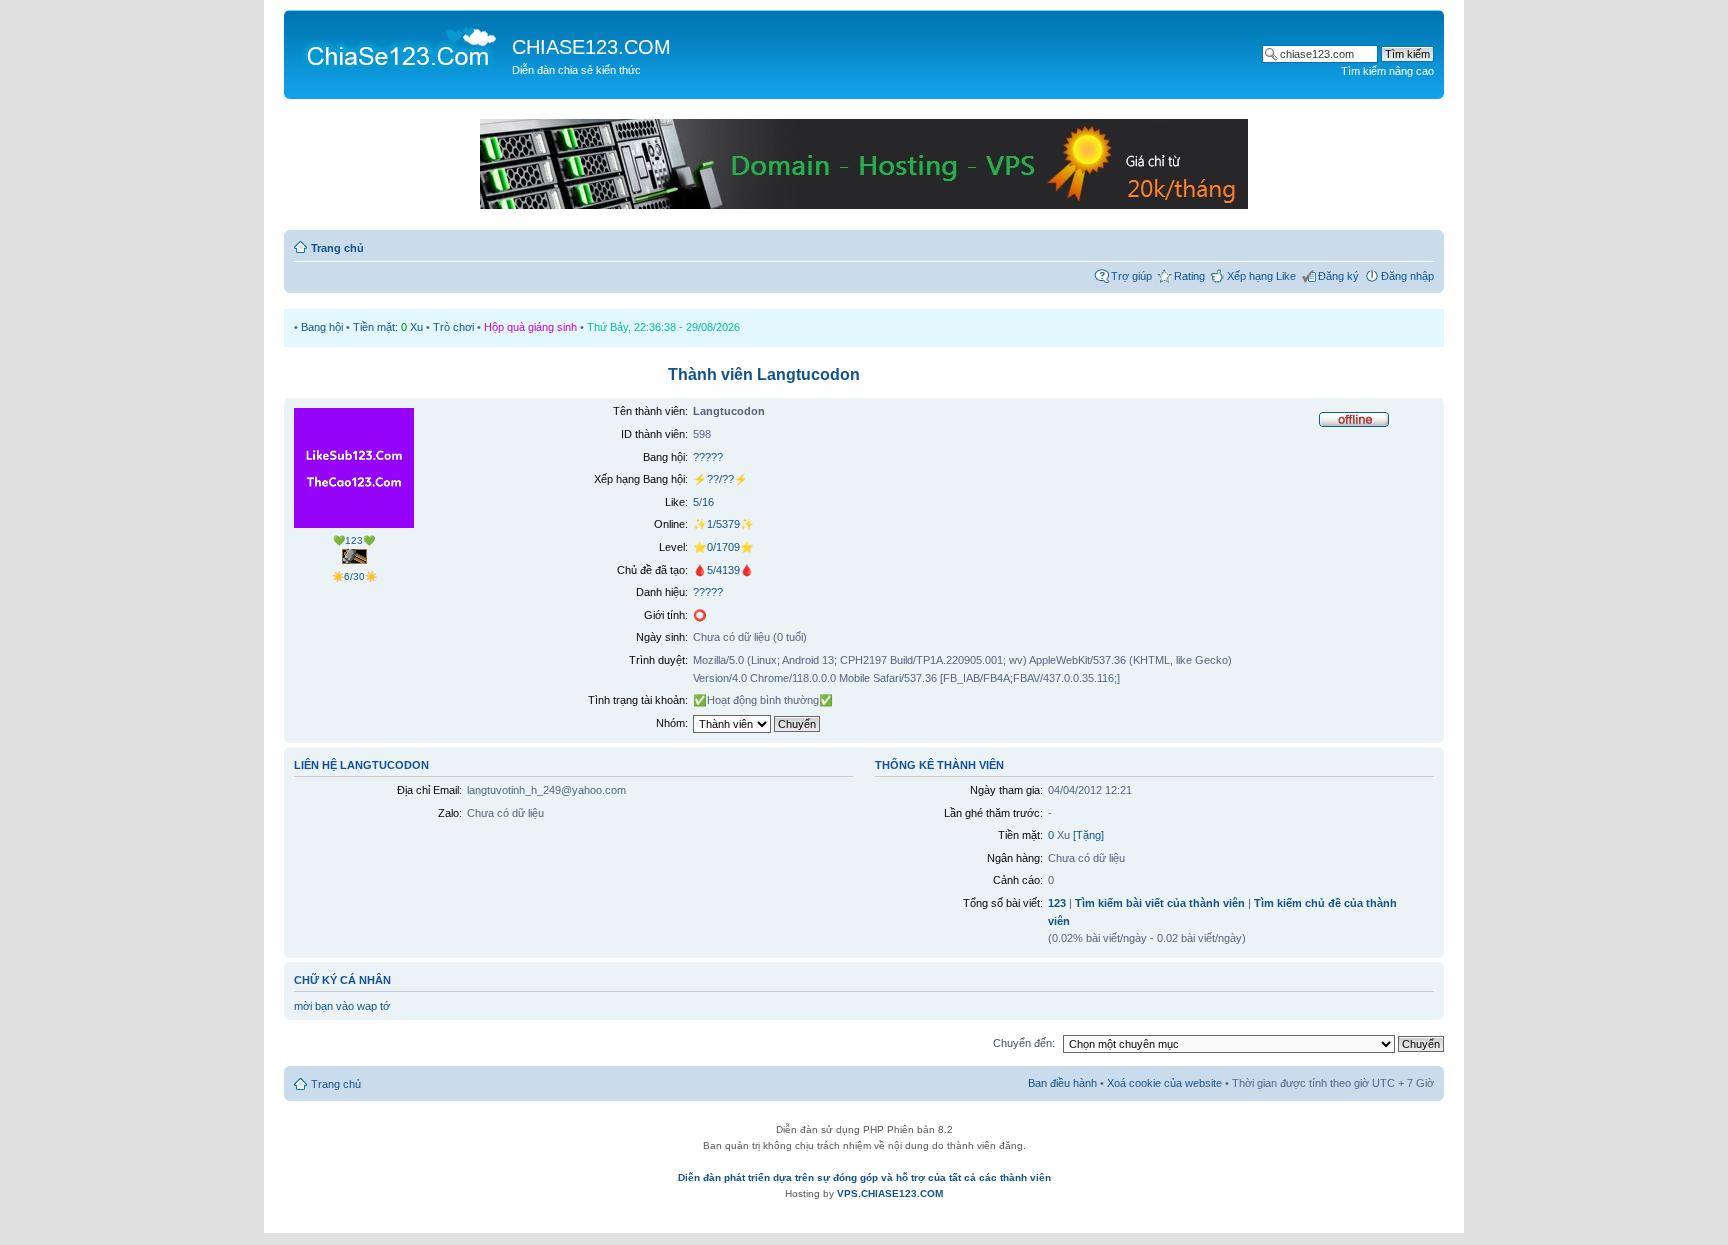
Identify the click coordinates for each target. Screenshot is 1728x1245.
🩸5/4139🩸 (723, 570)
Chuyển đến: (1024, 1043)
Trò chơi (453, 327)
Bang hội (322, 327)
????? (708, 457)
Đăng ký (1338, 276)
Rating (1189, 276)
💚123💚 (354, 540)
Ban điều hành (1062, 1083)
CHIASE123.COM (591, 47)
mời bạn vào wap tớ (342, 1006)
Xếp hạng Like (1261, 276)
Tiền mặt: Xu (388, 327)
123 (1057, 903)
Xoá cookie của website (1164, 1083)
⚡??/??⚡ (720, 479)
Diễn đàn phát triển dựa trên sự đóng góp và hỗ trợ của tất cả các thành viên (864, 1177)
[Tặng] (1088, 835)
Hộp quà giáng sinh (530, 327)
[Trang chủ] (400, 46)
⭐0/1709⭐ (723, 547)
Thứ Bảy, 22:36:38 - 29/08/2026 (663, 327)
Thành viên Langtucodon (764, 374)
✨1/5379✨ (723, 524)
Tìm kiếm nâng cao (1387, 71)
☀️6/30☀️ (354, 576)
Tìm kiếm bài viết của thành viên (1160, 903)
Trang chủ (337, 248)
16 (708, 502)
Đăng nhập (1407, 276)
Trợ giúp (1131, 276)
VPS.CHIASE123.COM (890, 1193)
